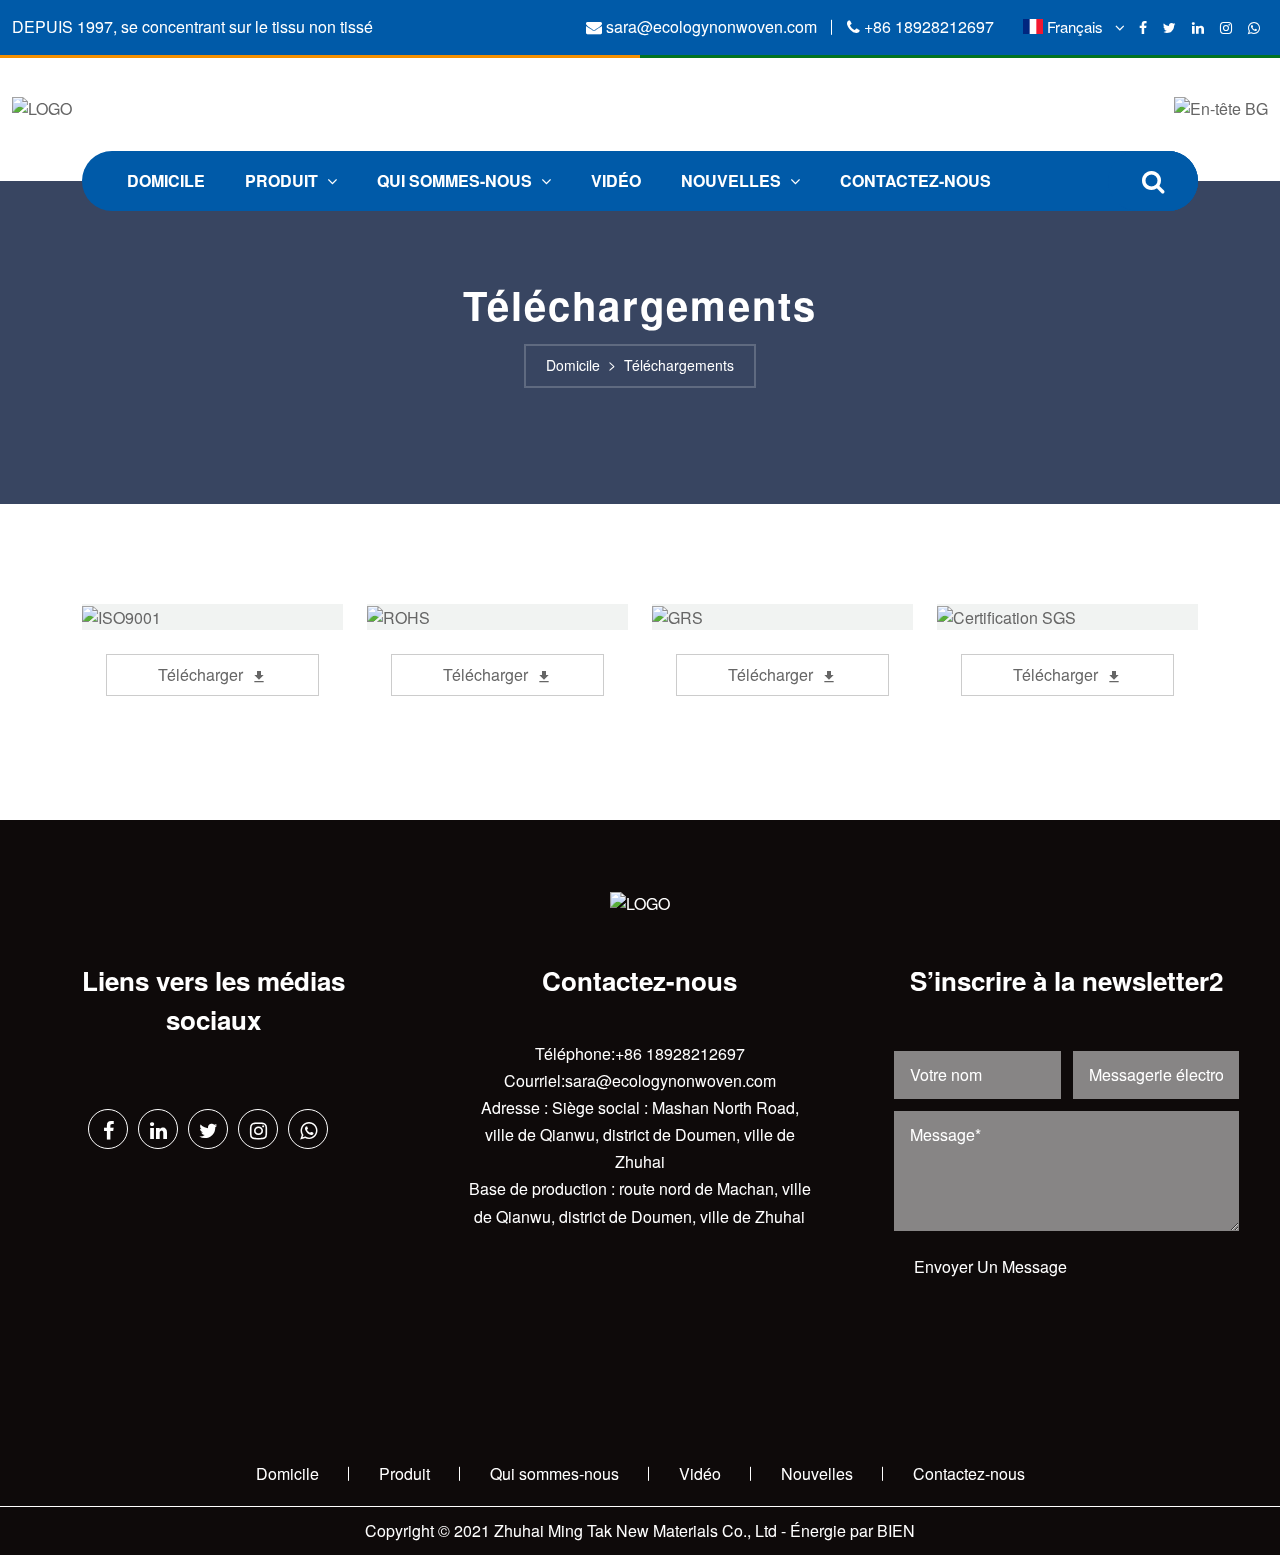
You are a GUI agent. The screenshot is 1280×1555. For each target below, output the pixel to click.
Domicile (166, 180)
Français (1075, 26)
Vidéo (616, 180)
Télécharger (200, 674)
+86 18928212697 (929, 26)
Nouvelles (733, 180)
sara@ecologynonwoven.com (711, 26)
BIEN (896, 1530)
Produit (283, 180)
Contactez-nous (915, 180)
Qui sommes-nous (456, 180)
